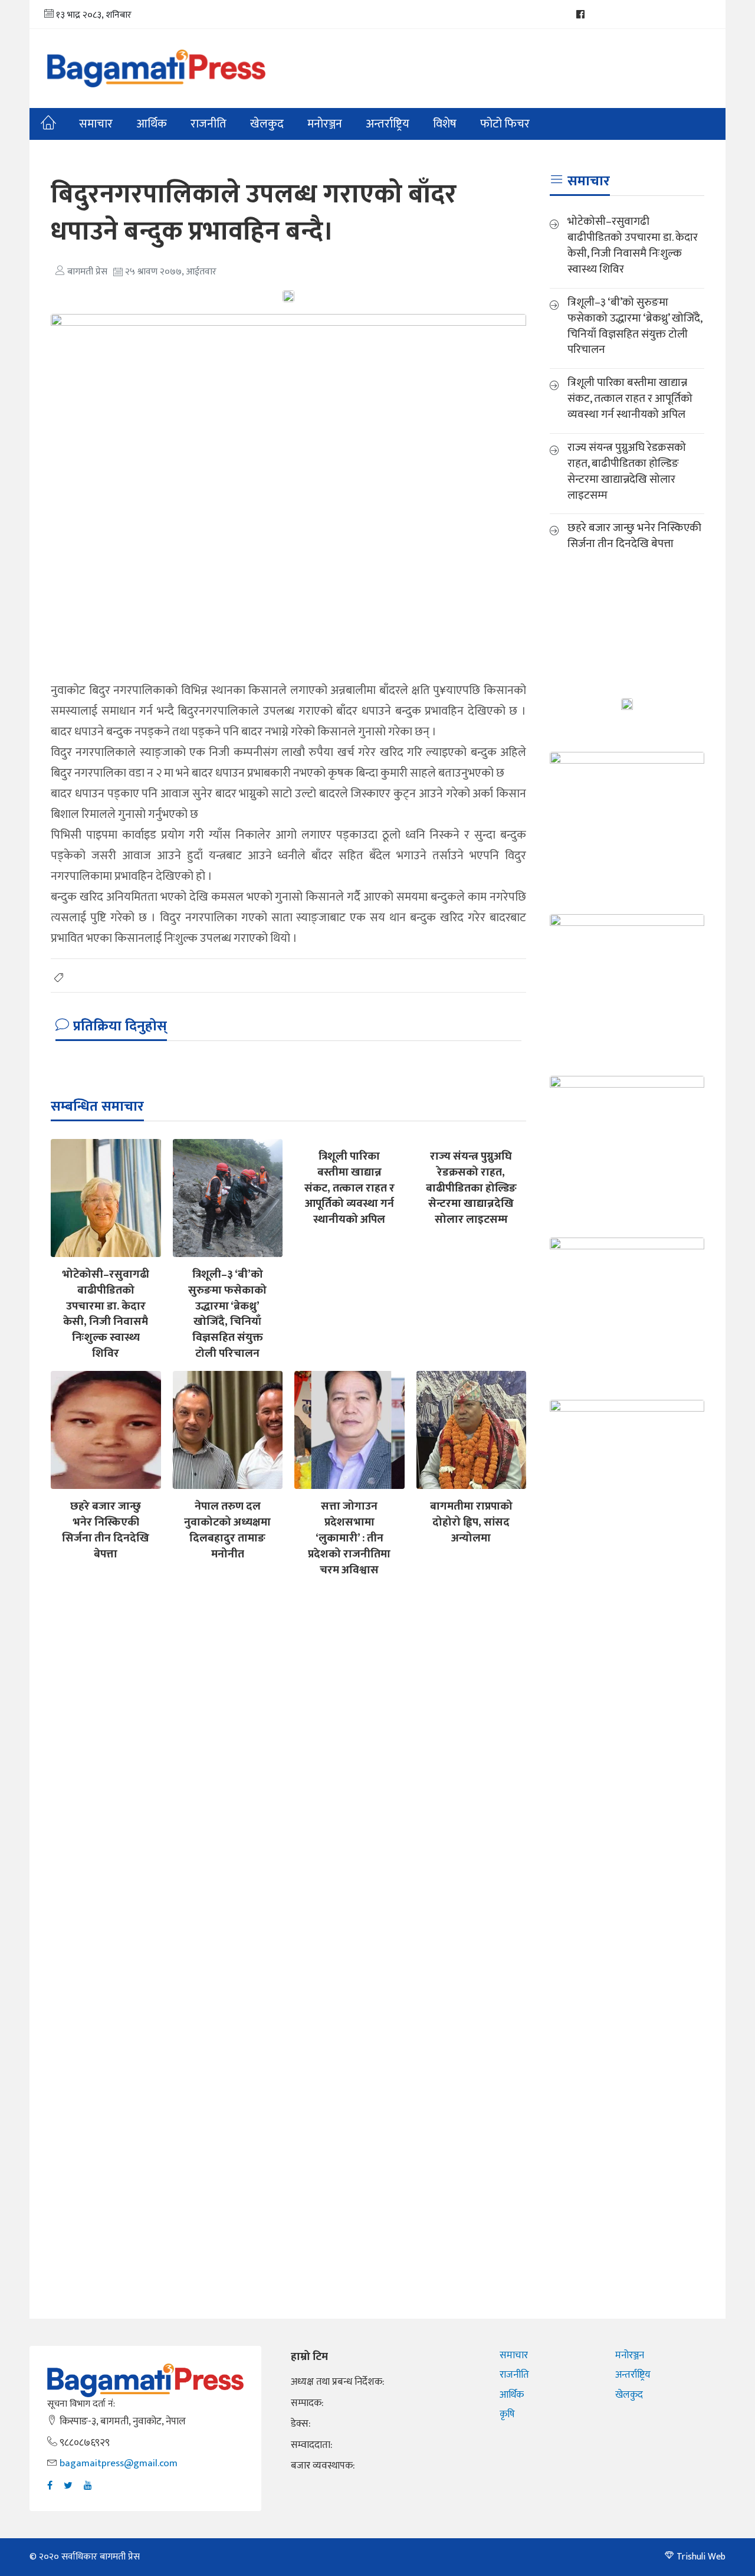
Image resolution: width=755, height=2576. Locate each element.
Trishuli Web (701, 2557)
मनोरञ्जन (630, 2355)
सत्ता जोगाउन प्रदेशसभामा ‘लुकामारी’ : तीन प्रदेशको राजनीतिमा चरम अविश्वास (349, 1538)
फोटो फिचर (505, 124)
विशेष (445, 124)
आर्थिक (152, 124)
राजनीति (209, 124)
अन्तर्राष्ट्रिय (388, 124)
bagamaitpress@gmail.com (119, 2463)
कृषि (507, 2414)
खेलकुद (267, 124)
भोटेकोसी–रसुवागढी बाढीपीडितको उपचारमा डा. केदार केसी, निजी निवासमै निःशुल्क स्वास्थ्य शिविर (106, 1314)
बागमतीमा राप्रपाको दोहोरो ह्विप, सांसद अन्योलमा (471, 1522)
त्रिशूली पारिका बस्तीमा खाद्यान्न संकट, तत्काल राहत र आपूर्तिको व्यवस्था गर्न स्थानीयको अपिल (349, 1188)
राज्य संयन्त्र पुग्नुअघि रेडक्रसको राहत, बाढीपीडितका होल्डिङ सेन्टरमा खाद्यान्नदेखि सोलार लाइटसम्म (471, 1188)
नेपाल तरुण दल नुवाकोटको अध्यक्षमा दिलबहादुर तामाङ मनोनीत (227, 1530)
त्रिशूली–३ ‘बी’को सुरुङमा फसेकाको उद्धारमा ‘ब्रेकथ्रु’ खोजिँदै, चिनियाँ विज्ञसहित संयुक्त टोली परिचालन (227, 1314)
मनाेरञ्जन (325, 124)
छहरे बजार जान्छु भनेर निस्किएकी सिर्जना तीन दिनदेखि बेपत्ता (106, 1530)
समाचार (96, 124)
